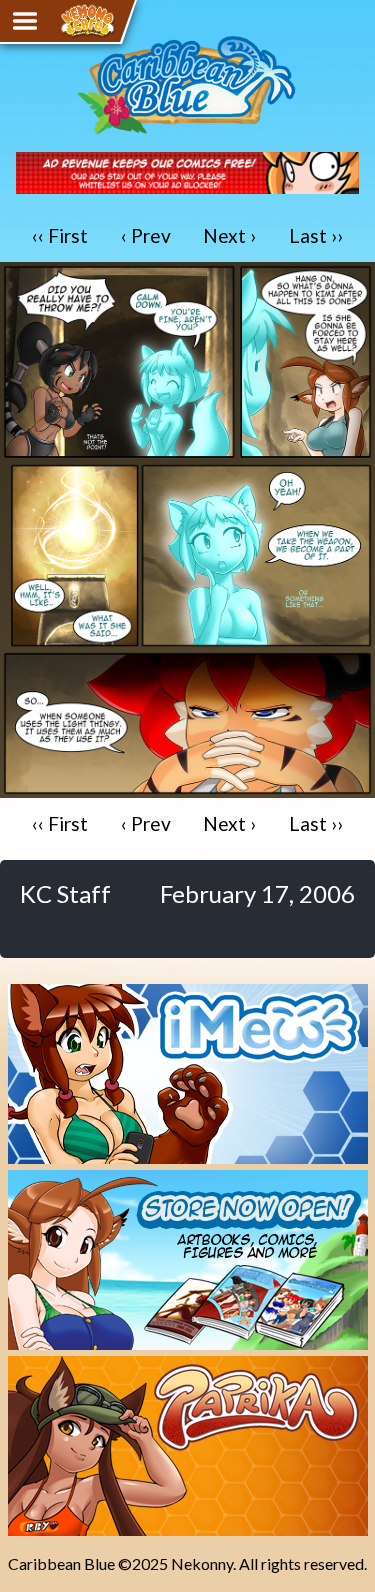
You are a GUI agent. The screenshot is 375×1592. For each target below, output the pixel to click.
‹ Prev (146, 235)
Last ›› (316, 235)
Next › (229, 235)
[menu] (25, 21)
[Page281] (187, 788)
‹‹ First (60, 235)
